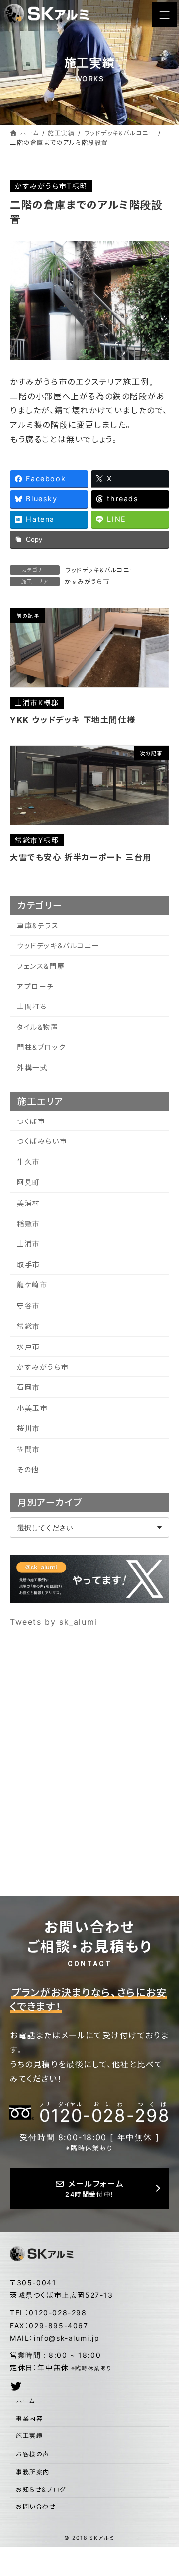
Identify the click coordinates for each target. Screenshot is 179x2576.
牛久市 (29, 1162)
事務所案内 (33, 2472)
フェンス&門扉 (41, 966)
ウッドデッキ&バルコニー (100, 570)
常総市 (29, 1326)
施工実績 (29, 2435)
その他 (28, 1470)
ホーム (26, 2401)
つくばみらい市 (42, 1141)
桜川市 (29, 1428)
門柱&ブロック (41, 1047)
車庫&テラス (38, 926)
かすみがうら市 (87, 582)
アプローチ (36, 986)
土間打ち (32, 1006)
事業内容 (29, 2418)
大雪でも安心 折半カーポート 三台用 (81, 857)
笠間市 (29, 1449)
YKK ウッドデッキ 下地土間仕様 (73, 720)
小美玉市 (32, 1408)
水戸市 (29, 1347)
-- (104, 2113)
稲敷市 (29, 1223)
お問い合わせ (36, 2507)
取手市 (29, 1265)
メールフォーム (94, 2188)
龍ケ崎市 (32, 1285)
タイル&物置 (38, 1027)
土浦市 (29, 1244)
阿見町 (29, 1182)
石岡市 (29, 1387)
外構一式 (32, 1067)
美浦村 (29, 1203)
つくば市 (31, 1121)
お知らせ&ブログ (41, 2490)
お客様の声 (33, 2454)
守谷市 (29, 1305)
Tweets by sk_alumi (54, 1622)
